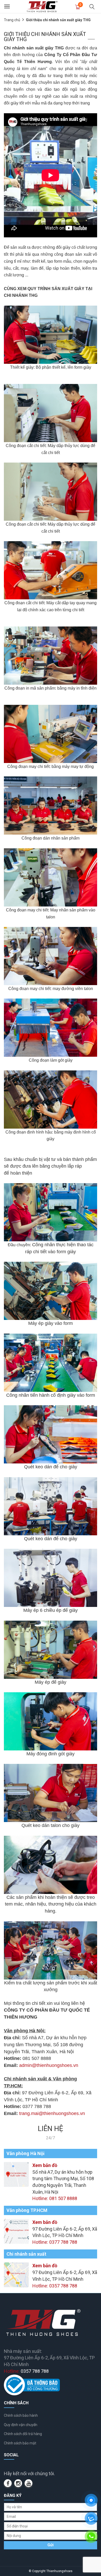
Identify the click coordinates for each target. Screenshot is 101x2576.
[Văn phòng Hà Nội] (16, 2174)
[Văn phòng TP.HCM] (16, 2231)
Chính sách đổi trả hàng (23, 2434)
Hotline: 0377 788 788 (55, 2242)
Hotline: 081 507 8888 (55, 2198)
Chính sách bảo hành (21, 2415)
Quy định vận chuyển (21, 2425)
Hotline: (26, 2371)
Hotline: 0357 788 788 (55, 2286)
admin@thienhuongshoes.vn (49, 2065)
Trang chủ (12, 20)
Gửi (51, 2545)
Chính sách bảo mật (20, 2443)
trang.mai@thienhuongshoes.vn (52, 2113)
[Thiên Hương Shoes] (42, 6)
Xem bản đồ (45, 2165)
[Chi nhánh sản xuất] (16, 2274)
